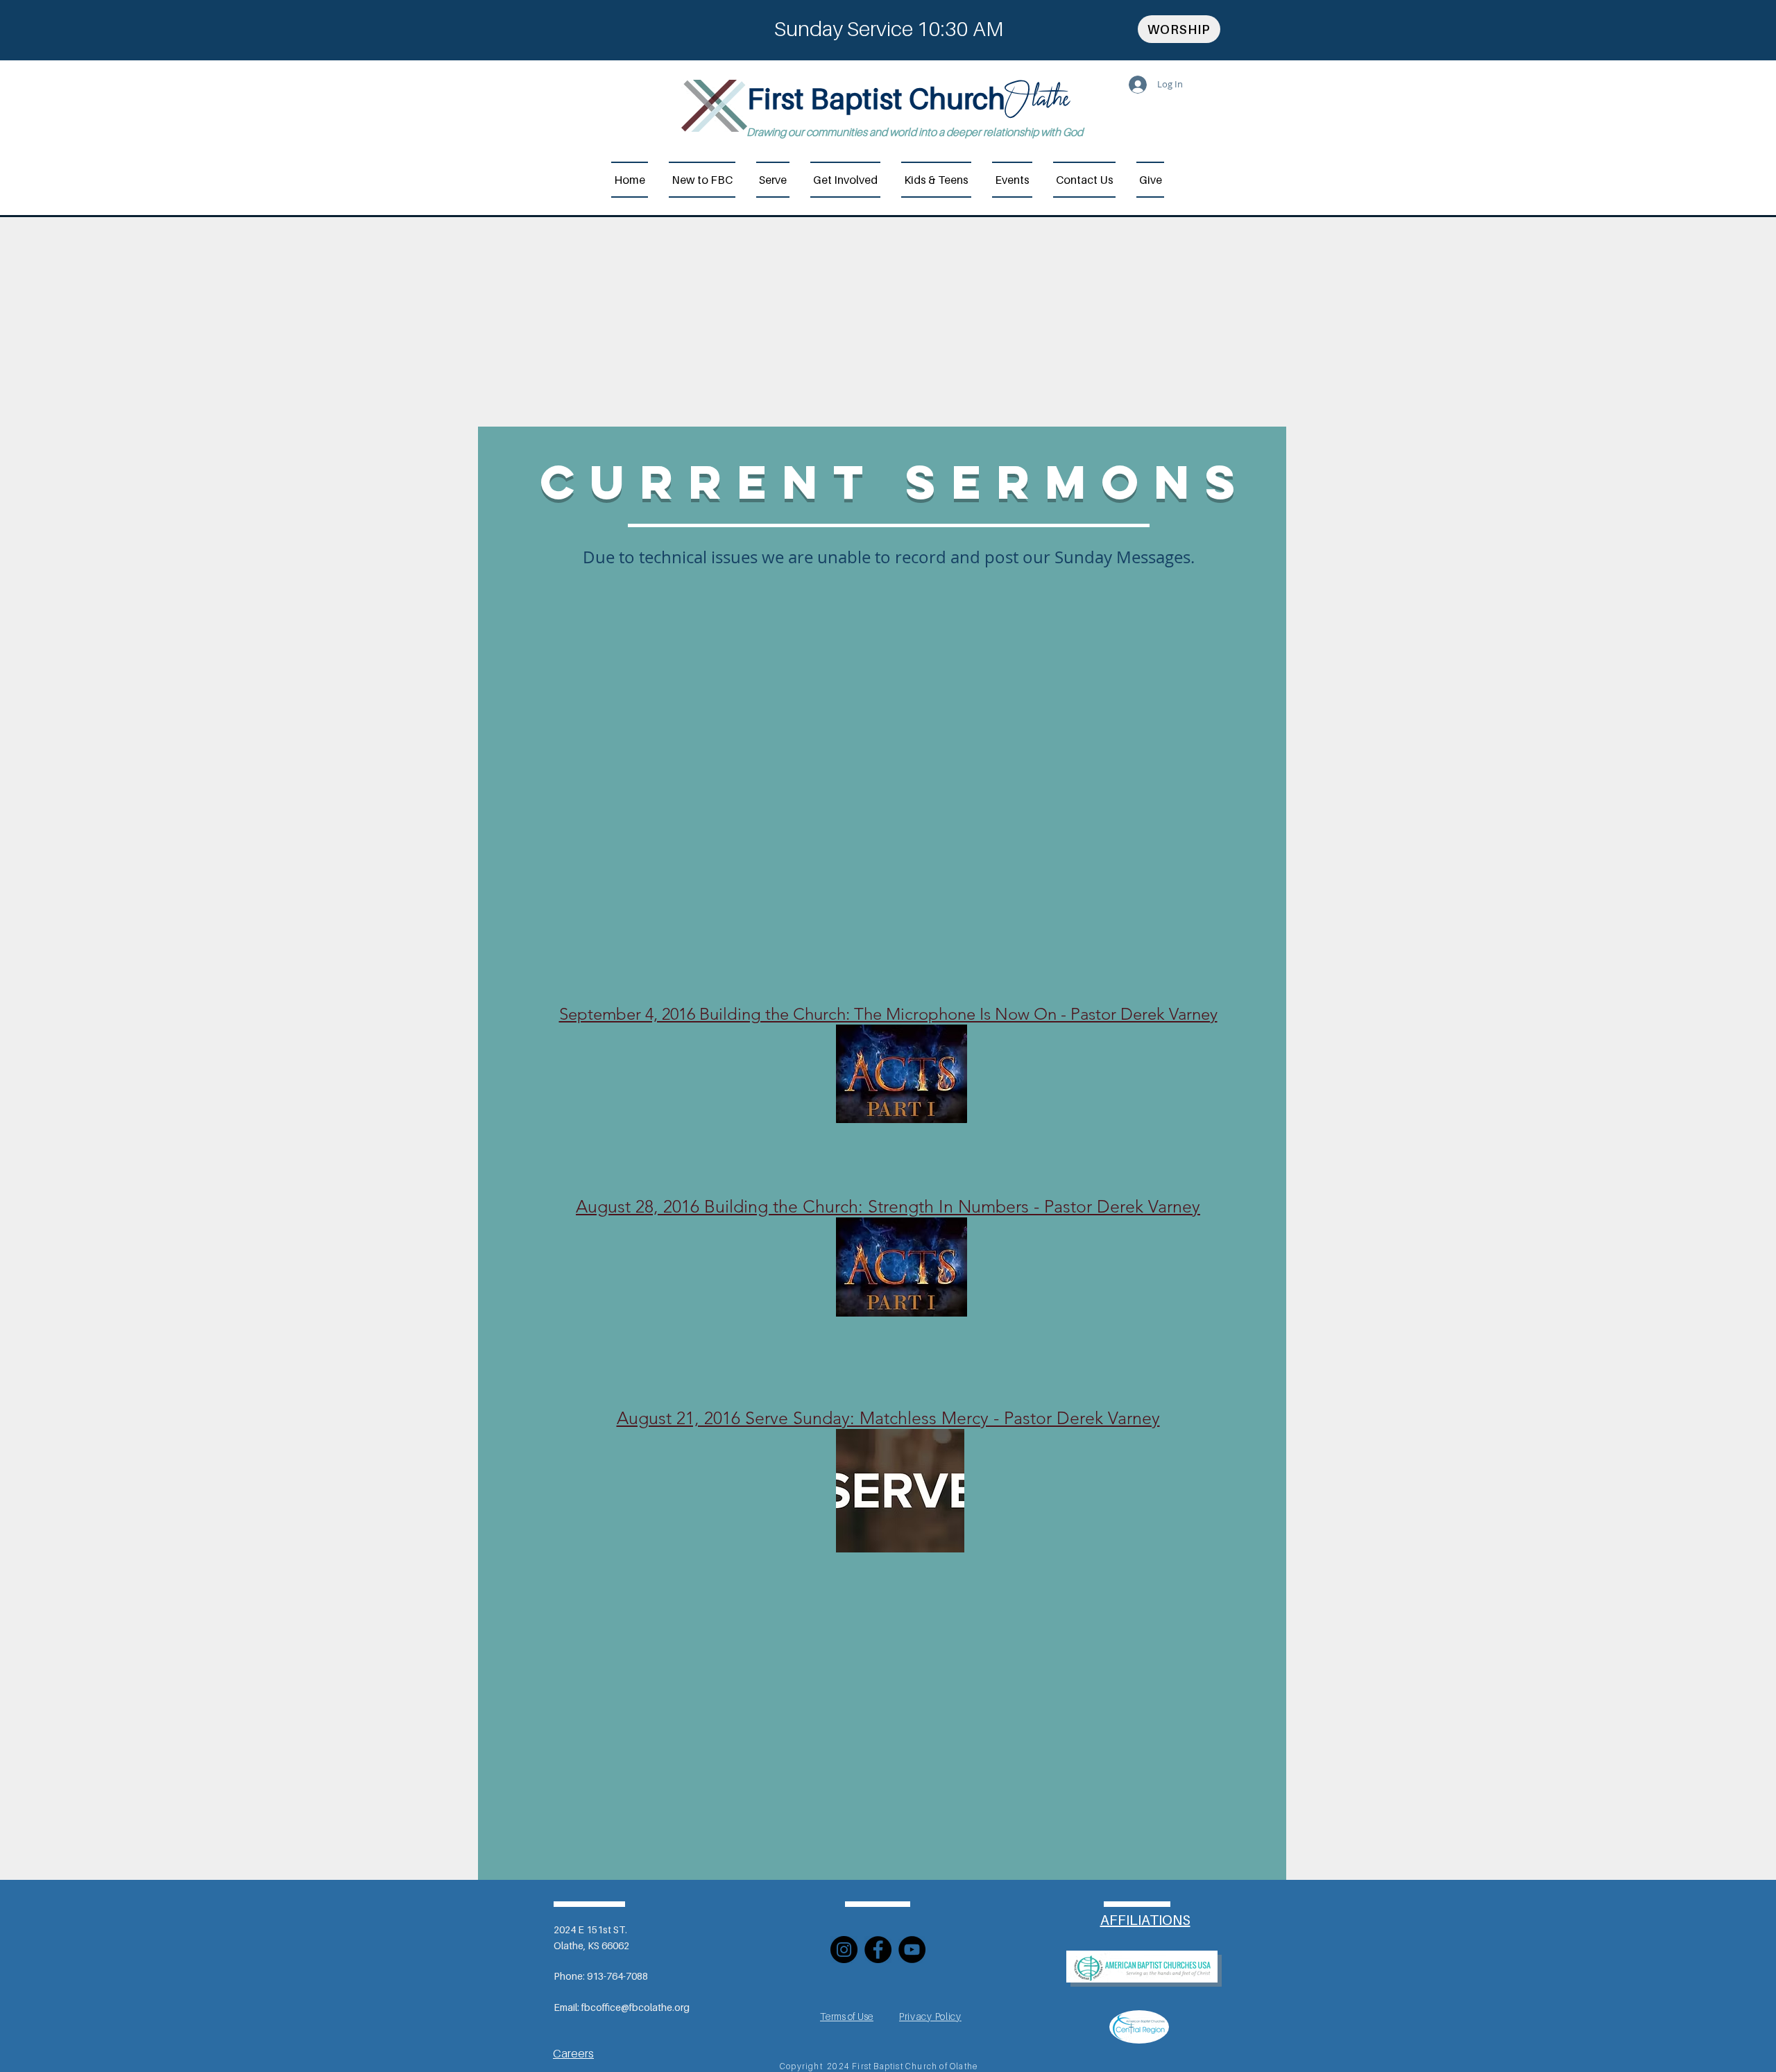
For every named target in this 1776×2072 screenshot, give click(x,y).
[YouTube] (912, 1950)
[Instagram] (844, 1950)
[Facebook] (878, 1950)
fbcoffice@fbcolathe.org (635, 2007)
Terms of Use (847, 2016)
